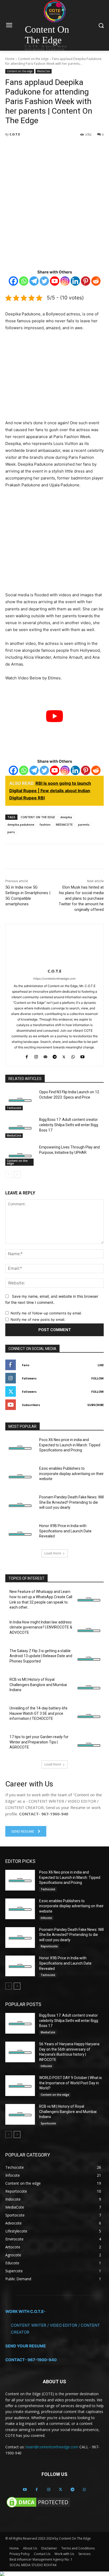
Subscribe (96, 1405)
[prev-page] (9, 1175)
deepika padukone (21, 824)
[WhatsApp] (52, 148)
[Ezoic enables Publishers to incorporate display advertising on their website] (20, 1476)
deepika (66, 817)
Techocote (14, 1108)
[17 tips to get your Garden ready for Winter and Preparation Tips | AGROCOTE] (89, 1745)
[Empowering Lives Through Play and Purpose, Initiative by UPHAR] (20, 1155)
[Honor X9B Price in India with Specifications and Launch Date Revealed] (20, 1534)
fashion (45, 824)
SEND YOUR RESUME (26, 2346)
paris (11, 832)
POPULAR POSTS (23, 2004)
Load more (53, 1553)
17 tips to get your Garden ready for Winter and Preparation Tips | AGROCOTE (39, 1742)
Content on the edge (33, 59)
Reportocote (49, 1947)
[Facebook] (27, 148)
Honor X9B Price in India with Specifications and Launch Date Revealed (65, 1531)
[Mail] (45, 1056)
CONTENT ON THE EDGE (38, 817)
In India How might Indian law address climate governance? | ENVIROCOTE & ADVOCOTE (41, 1627)
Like (101, 1365)
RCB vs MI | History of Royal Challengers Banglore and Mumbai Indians (38, 1685)
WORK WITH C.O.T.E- (25, 2311)
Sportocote (48, 2123)
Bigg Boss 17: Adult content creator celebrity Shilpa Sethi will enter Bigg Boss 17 (69, 1125)
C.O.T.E (15, 134)
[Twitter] (39, 148)
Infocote (46, 1918)
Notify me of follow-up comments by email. (46, 1313)
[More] (76, 148)
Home (10, 59)
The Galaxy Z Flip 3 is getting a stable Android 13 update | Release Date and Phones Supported (41, 1656)
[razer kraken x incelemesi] (54, 2574)
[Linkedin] (75, 281)
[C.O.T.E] (55, 945)
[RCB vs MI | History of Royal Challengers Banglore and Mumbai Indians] (89, 1687)
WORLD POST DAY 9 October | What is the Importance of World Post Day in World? (71, 2083)
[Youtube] (55, 281)
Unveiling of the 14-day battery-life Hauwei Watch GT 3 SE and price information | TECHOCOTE (38, 1713)
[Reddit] (96, 281)
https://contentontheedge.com (54, 979)
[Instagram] (65, 281)
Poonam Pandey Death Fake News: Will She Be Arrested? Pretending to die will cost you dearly (71, 1502)
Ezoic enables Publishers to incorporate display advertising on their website (71, 1474)
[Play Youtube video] (54, 716)
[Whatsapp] (24, 281)
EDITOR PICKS (20, 1861)
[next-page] (17, 1175)
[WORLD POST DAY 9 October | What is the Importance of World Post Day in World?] (20, 2086)
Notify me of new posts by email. (38, 1319)
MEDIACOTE (64, 824)
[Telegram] (64, 148)
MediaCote (44, 71)
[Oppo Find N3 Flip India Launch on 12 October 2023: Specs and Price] (20, 1100)
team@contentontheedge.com (52, 2447)
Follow (97, 1378)
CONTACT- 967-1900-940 (31, 2360)
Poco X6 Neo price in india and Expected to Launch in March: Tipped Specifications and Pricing (70, 1445)
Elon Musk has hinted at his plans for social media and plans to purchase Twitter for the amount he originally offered (81, 898)
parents (84, 824)
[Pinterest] (86, 281)
